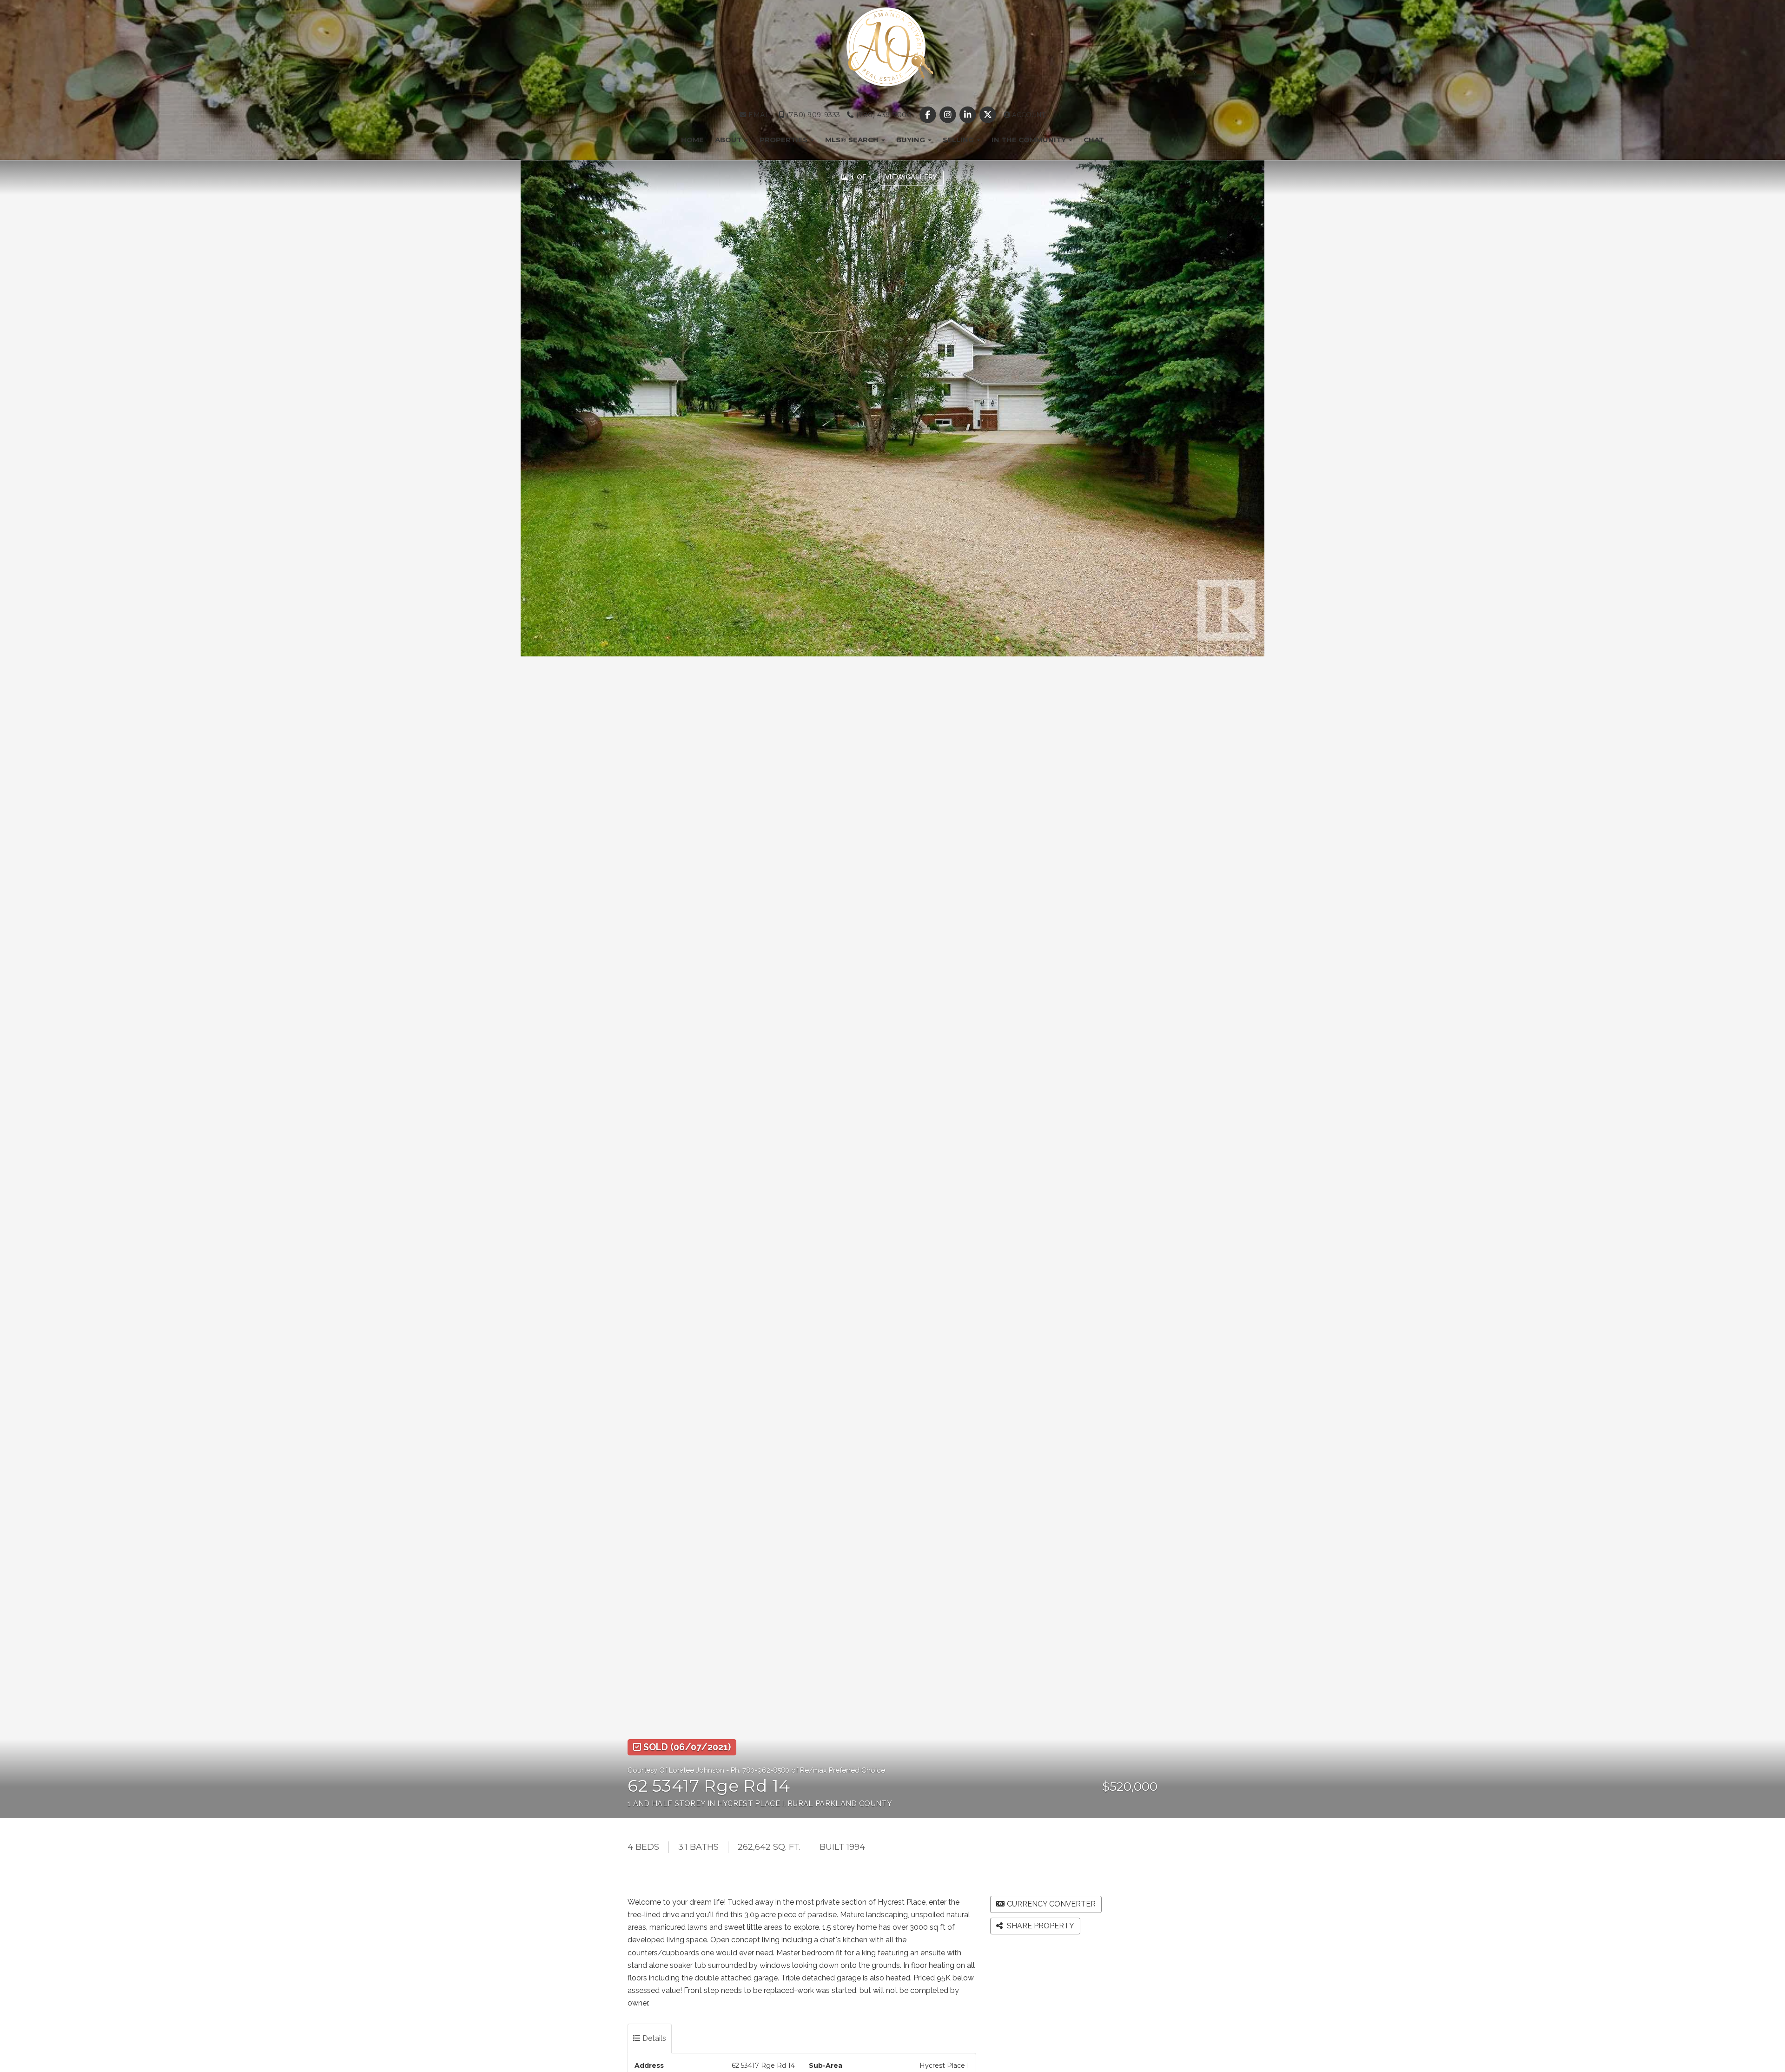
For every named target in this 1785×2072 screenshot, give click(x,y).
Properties (784, 140)
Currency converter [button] (1051, 1904)
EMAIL (759, 115)
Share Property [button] (1040, 1926)
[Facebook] (929, 115)
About (729, 140)
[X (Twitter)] (989, 115)
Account (1028, 115)
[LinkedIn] (969, 115)
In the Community (1030, 140)
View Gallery (911, 177)
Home (692, 140)
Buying (912, 140)
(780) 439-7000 (883, 115)
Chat (1094, 140)
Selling (959, 140)
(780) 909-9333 (812, 115)
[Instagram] (949, 115)
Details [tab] (653, 2038)
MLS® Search (853, 140)
